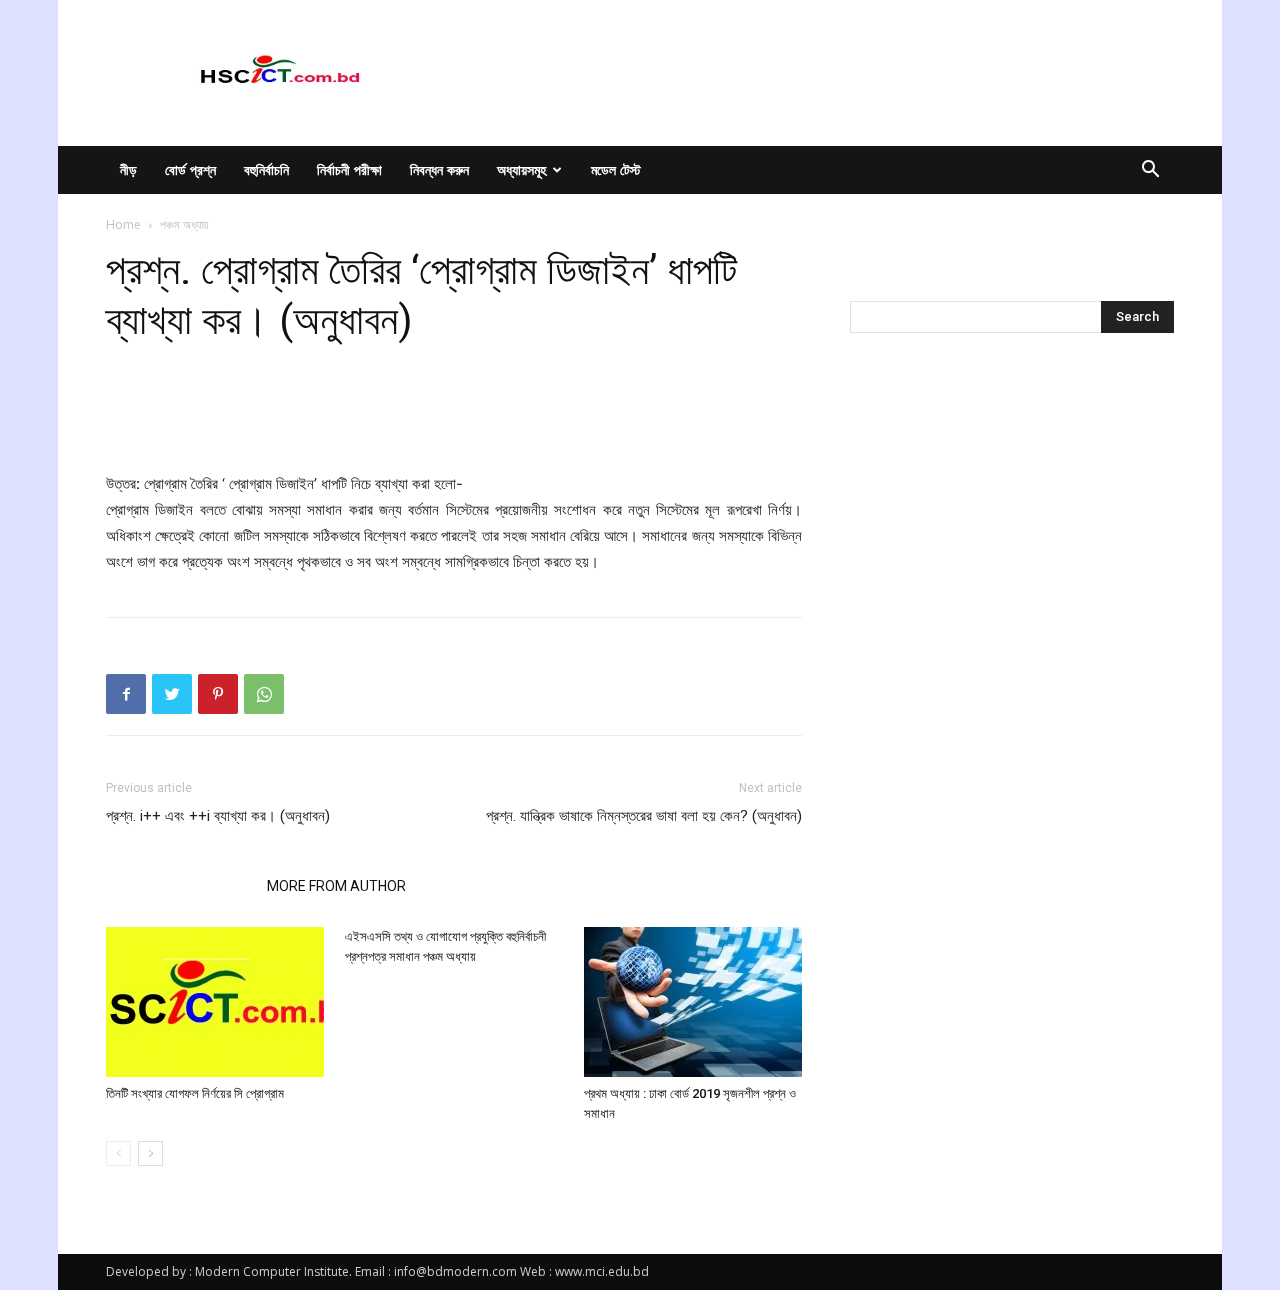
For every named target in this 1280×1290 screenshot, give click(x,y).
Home (123, 224)
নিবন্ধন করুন (439, 169)
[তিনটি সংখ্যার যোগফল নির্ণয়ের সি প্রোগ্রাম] (215, 1002)
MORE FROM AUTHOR (336, 886)
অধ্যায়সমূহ (521, 169)
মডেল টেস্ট (616, 169)
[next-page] (150, 1153)
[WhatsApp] (264, 694)
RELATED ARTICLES (180, 886)
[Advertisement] (454, 420)
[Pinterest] (218, 694)
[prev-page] (118, 1153)
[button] (1150, 171)
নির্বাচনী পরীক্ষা (349, 169)
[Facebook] (126, 694)
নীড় (128, 169)
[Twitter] (172, 694)
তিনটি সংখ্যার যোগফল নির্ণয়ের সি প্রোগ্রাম (195, 1093)
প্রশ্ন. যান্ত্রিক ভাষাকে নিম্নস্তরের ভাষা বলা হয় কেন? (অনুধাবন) (644, 816)
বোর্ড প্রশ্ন (190, 169)
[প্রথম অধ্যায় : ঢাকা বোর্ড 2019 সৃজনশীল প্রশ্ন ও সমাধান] (693, 1002)
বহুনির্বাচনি (266, 169)
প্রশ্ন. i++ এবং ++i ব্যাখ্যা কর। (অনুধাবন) (218, 816)
